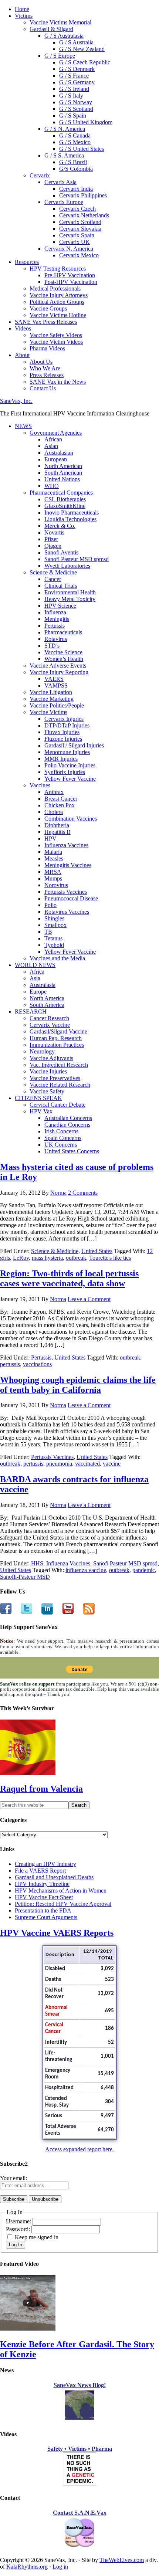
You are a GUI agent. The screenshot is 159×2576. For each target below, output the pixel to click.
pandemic (144, 1570)
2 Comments (83, 1193)
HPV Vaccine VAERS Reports (57, 1933)
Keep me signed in (37, 2237)
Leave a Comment (89, 1299)
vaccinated (87, 1464)
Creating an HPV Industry (45, 1864)
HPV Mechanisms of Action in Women (61, 1891)
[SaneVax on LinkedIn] (43, 1613)
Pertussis (41, 1357)
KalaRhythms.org (27, 2567)
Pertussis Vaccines (52, 1457)
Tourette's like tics (110, 1258)
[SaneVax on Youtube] (64, 1613)
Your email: (13, 2178)
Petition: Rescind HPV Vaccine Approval (63, 1904)
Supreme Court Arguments (46, 1917)
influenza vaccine (86, 1570)
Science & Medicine (55, 1251)
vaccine (112, 1464)
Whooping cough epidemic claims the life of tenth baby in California (78, 1385)
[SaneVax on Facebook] (6, 1613)
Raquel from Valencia (41, 1789)
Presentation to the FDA (43, 1910)
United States (97, 1251)
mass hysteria (47, 1258)
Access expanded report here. (79, 2149)
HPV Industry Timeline (42, 1884)
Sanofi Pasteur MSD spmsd (125, 1563)
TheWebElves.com (122, 2560)
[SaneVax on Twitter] (22, 1613)
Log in (60, 2567)
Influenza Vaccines (68, 1563)
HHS (37, 1563)
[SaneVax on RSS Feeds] (84, 1613)
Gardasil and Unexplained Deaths (54, 1877)
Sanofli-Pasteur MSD (25, 1577)
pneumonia (59, 1464)
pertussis (10, 1364)
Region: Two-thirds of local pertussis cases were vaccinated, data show (69, 1278)
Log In (16, 2245)
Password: (19, 2229)
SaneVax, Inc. (16, 401)
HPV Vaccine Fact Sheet (44, 1897)
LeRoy (21, 1258)
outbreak (76, 1258)
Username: (19, 2221)
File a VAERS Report (40, 1871)
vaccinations (37, 1364)
